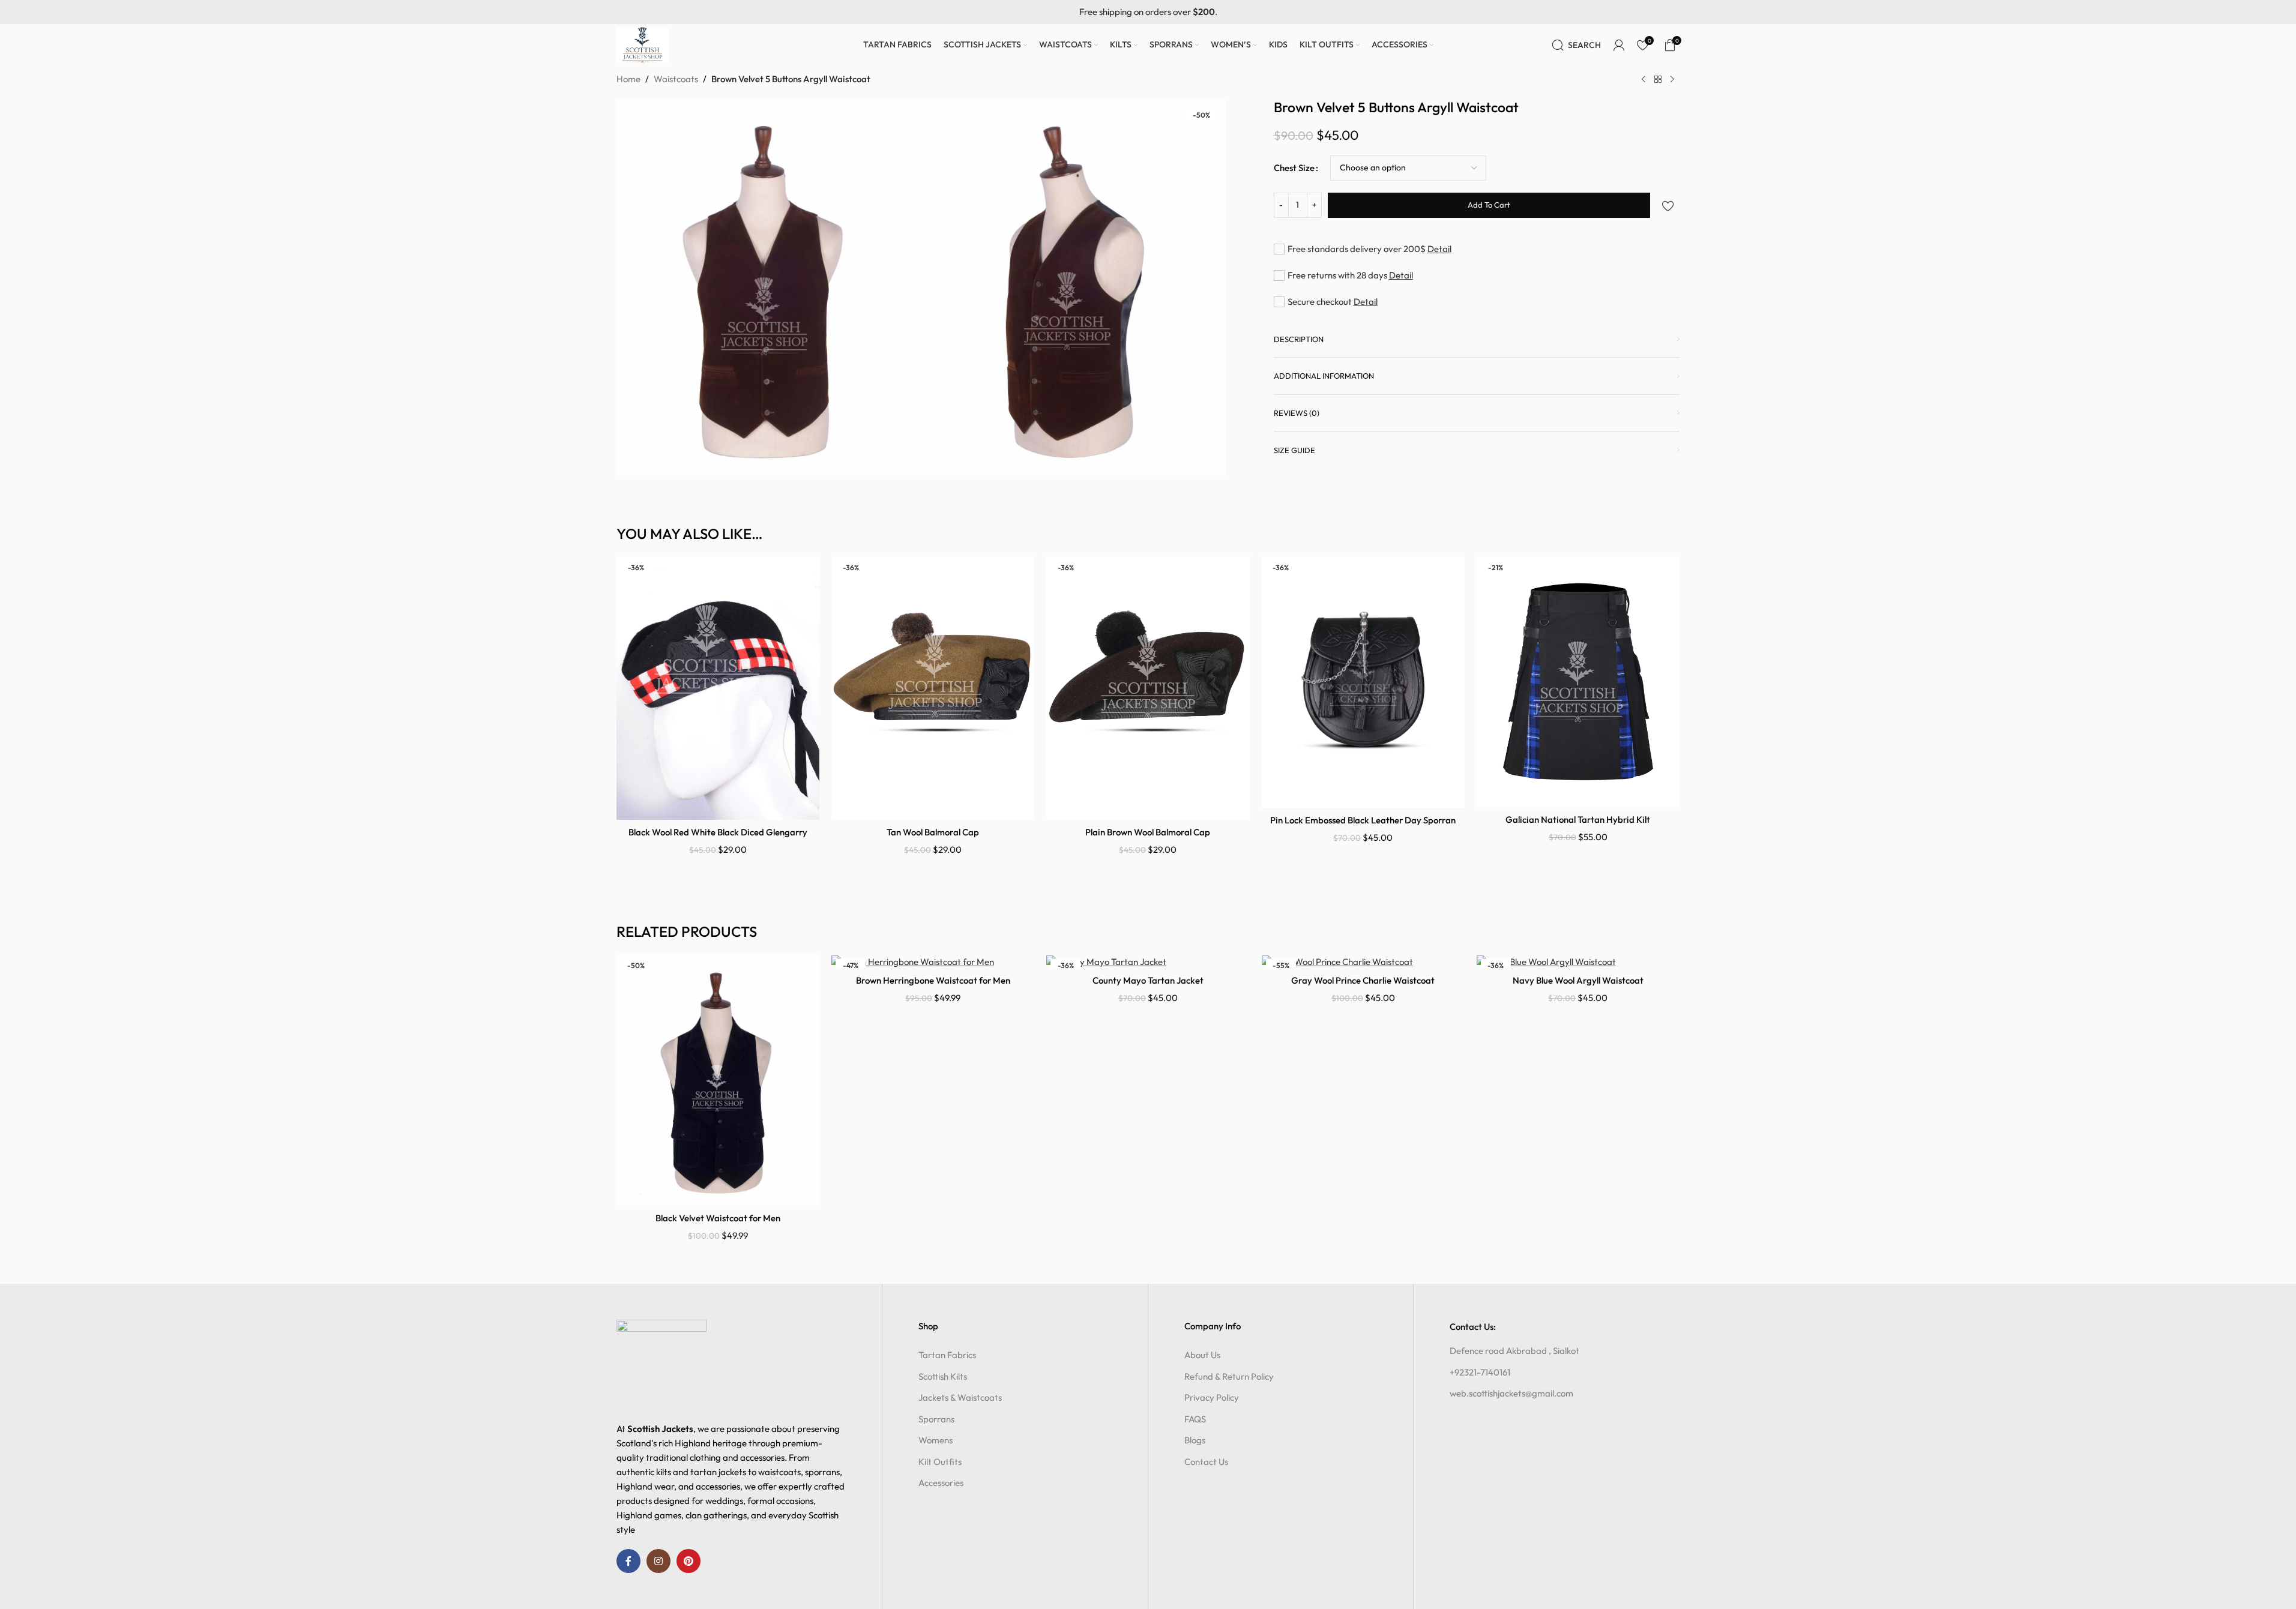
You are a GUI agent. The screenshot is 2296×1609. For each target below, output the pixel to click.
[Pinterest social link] (688, 1561)
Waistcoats (676, 79)
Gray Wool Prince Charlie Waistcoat (1363, 980)
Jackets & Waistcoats (960, 1397)
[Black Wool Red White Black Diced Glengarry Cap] (718, 688)
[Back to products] (1658, 80)
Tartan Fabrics (947, 1355)
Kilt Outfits (940, 1462)
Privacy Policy (1212, 1397)
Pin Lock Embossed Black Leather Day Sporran (1363, 820)
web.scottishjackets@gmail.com (1511, 1393)
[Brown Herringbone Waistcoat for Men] (933, 961)
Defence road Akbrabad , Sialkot (1514, 1351)
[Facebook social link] (628, 1561)
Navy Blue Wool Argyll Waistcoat (1578, 980)
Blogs (1195, 1440)
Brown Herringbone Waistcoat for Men (933, 980)
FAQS (1195, 1419)
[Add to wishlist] (1668, 206)
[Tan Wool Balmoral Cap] (933, 688)
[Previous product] (1644, 80)
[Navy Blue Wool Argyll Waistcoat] (1578, 961)
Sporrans (936, 1419)
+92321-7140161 (1480, 1372)
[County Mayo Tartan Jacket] (1148, 961)
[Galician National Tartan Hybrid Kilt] (1578, 682)
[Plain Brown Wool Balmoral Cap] (1148, 688)
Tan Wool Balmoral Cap (933, 832)
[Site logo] (643, 44)
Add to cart (1489, 205)
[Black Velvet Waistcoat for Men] (718, 1080)
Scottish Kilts (943, 1376)
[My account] (1619, 45)
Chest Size (1294, 168)
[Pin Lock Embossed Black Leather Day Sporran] (1363, 682)
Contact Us (1206, 1462)
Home (628, 79)
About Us (1202, 1355)
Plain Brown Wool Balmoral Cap (1148, 832)
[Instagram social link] (658, 1561)
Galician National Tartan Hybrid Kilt (1578, 820)
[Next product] (1672, 80)
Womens (936, 1440)
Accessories (941, 1483)
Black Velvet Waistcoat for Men (718, 1218)
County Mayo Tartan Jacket (1148, 980)
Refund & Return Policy (1229, 1376)
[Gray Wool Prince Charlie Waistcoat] (1363, 961)
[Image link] (661, 1364)
